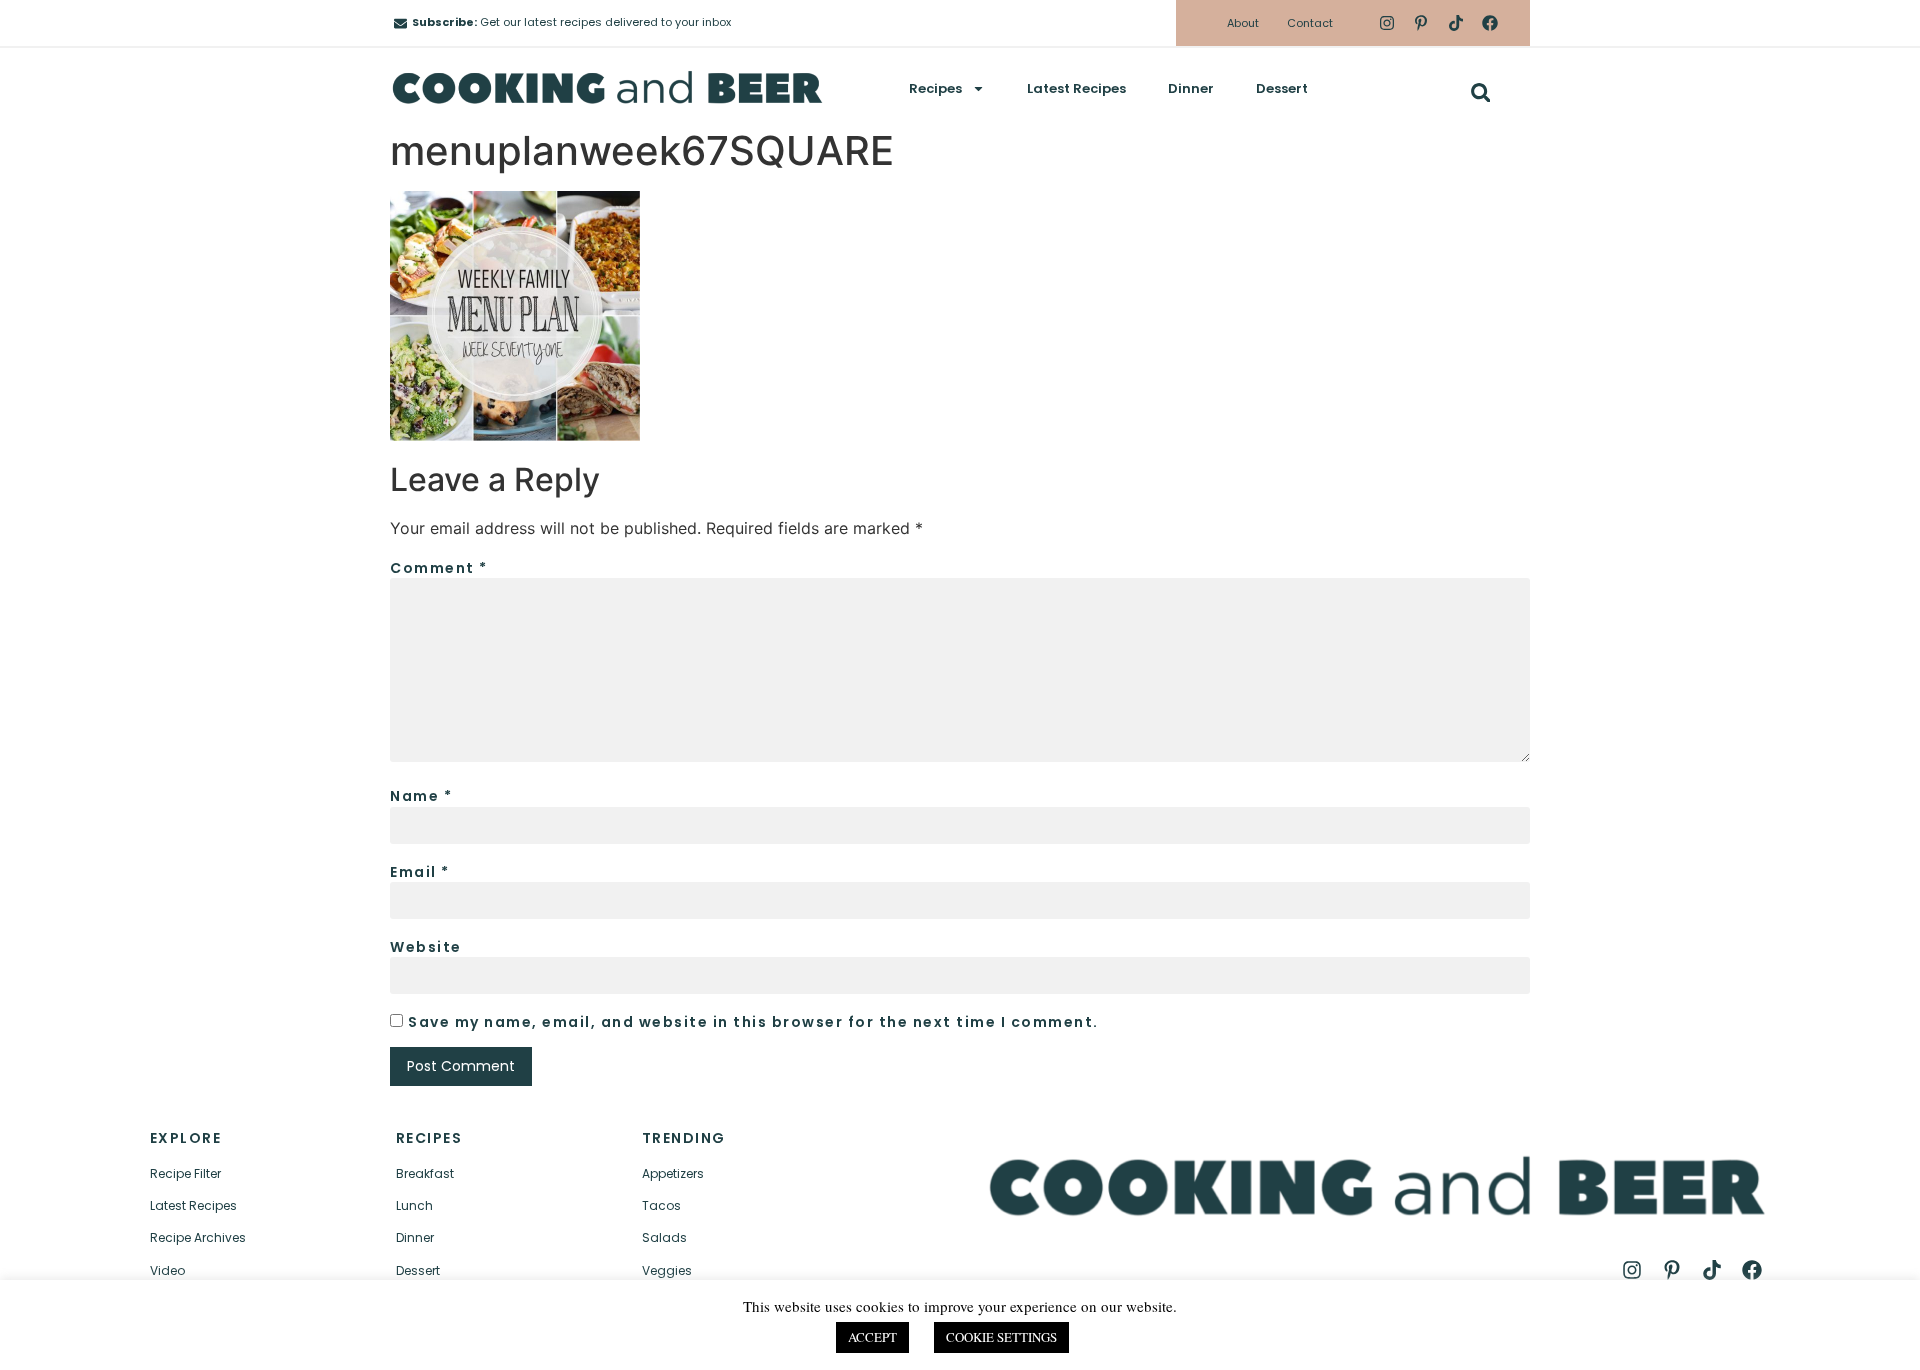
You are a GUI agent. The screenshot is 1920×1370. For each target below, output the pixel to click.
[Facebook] (1490, 23)
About (1243, 23)
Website (426, 947)
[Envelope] (400, 23)
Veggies (667, 1270)
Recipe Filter (185, 1173)
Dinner (1191, 88)
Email (420, 872)
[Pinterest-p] (1421, 23)
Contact (1310, 23)
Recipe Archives (198, 1237)
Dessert (1282, 88)
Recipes (935, 88)
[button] (1480, 92)
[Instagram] (1387, 23)
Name (421, 796)
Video (167, 1270)
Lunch (414, 1205)
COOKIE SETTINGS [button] (1001, 1337)
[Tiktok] (1455, 23)
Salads (664, 1237)
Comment (439, 568)
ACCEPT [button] (872, 1337)
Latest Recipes (1076, 88)
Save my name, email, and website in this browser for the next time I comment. (753, 1022)
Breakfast (425, 1173)
